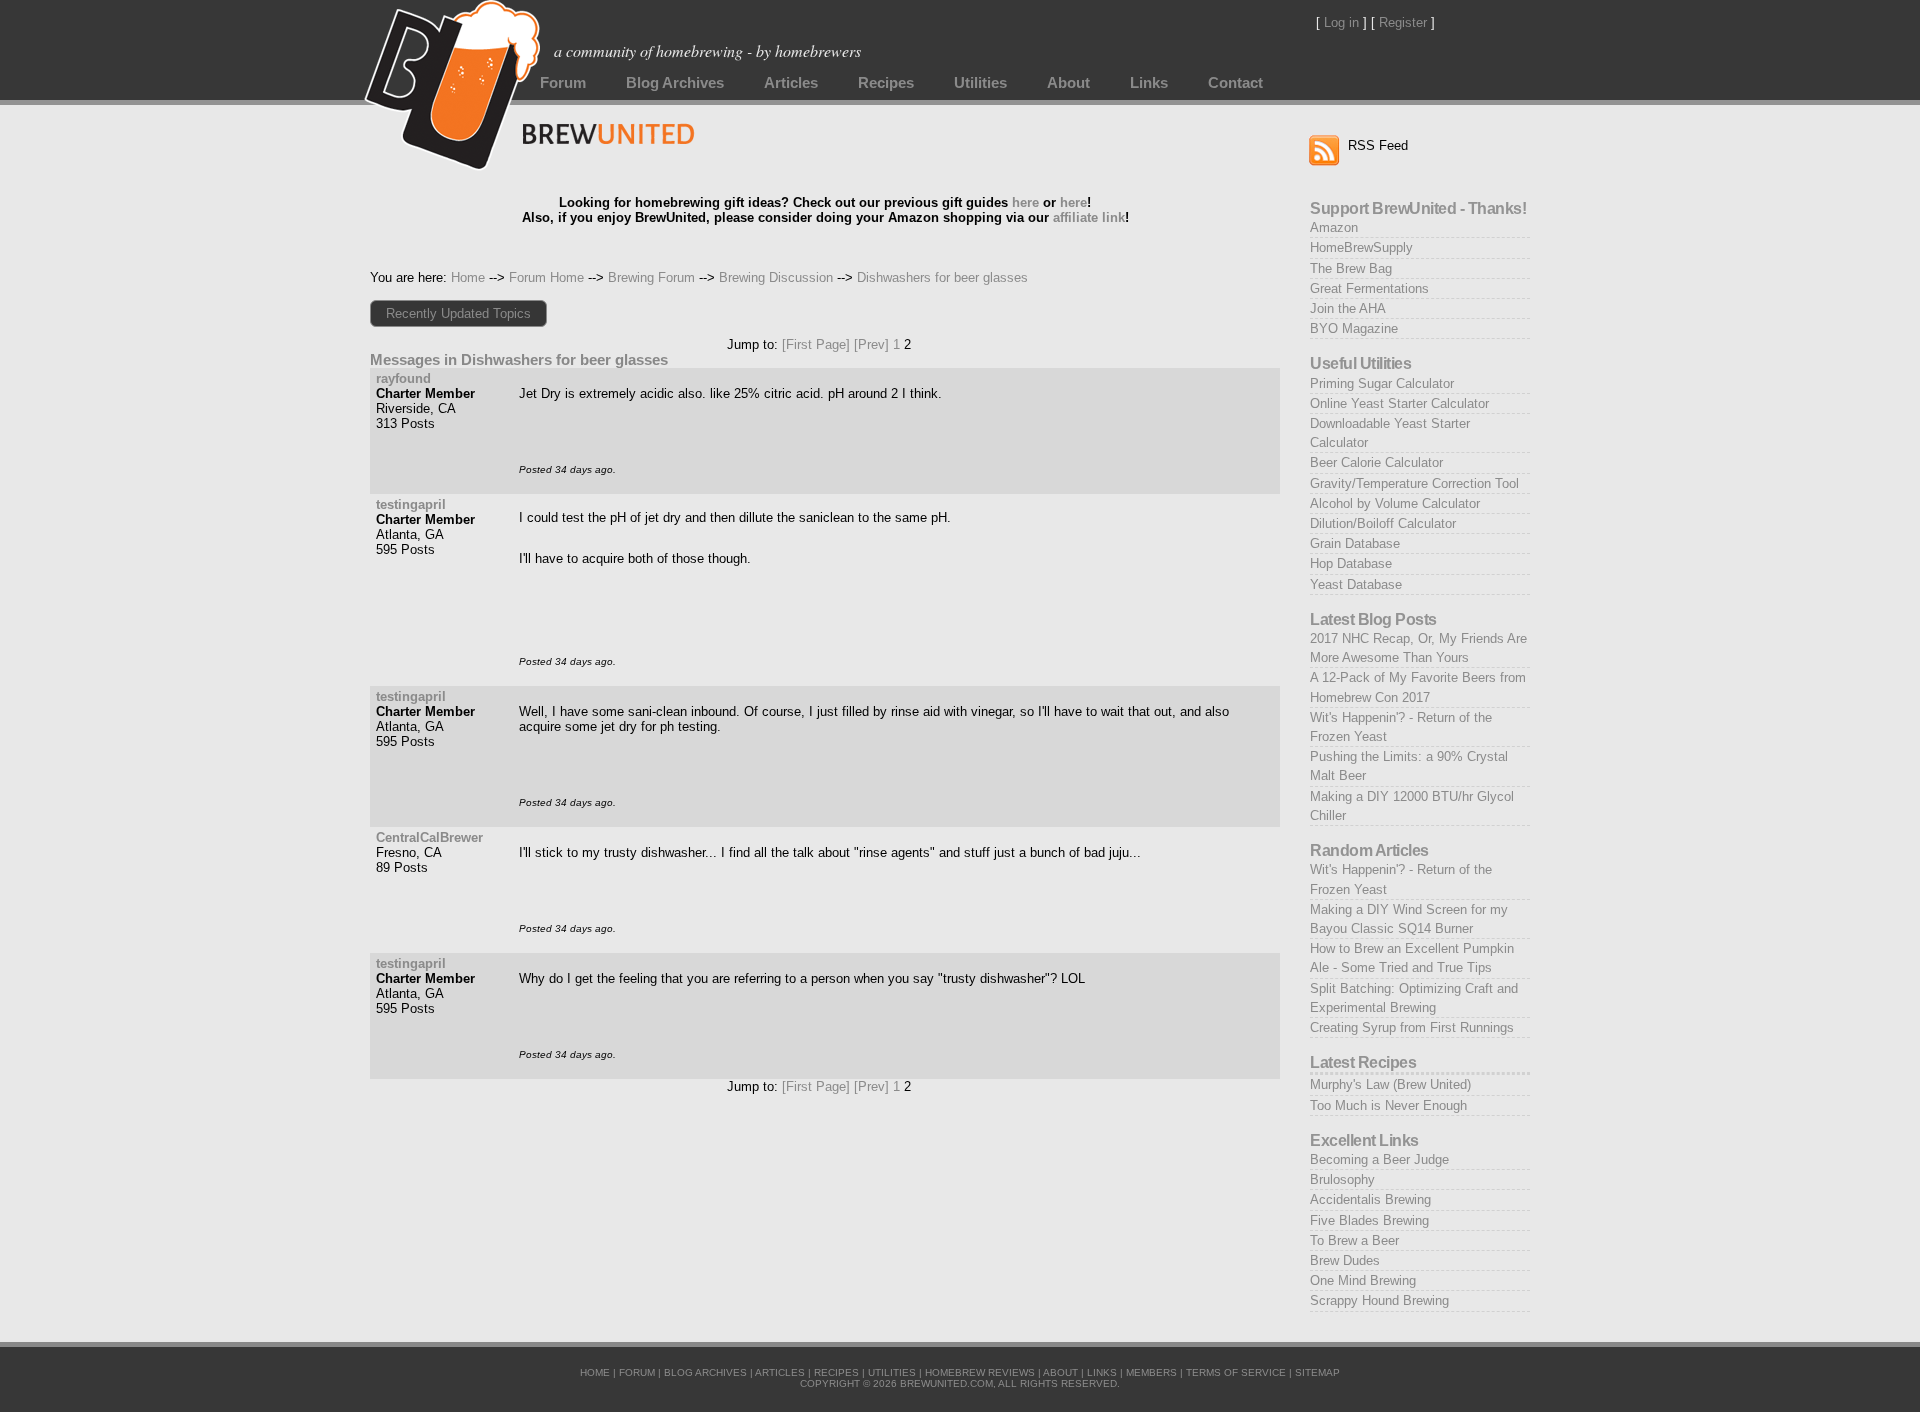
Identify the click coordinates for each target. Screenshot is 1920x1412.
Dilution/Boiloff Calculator (1383, 523)
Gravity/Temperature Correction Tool (1414, 483)
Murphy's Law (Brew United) (1390, 1084)
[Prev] (871, 344)
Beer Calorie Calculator (1376, 462)
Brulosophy (1342, 1179)
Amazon (1334, 227)
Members (1151, 1372)
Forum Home (546, 277)
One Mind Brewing (1363, 1280)
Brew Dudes (1345, 1260)
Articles (791, 83)
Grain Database (1355, 543)
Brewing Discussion (776, 277)
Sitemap (1317, 1372)
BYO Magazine (1354, 328)
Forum (563, 83)
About (1068, 83)
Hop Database (1351, 563)
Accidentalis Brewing (1370, 1199)
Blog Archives (675, 83)
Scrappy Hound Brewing (1379, 1300)
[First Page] (816, 344)
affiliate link (1089, 217)
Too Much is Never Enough (1388, 1105)
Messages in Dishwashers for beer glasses (519, 360)
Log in (1341, 22)
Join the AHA (1348, 308)
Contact (1235, 83)
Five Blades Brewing (1369, 1220)
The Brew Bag (1351, 268)
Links (1149, 83)
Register (1403, 22)
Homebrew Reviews (980, 1372)
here (1025, 202)
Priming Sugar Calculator (1382, 383)
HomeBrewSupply (1361, 247)
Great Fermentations (1369, 288)
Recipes (886, 83)
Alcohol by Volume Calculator (1395, 503)
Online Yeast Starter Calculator (1399, 403)
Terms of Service (1236, 1372)
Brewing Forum (651, 277)
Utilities (980, 83)
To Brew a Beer (1354, 1240)
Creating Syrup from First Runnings (1412, 1027)
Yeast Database (1356, 584)
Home (468, 277)
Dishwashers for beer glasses (942, 277)
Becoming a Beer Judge (1379, 1159)
